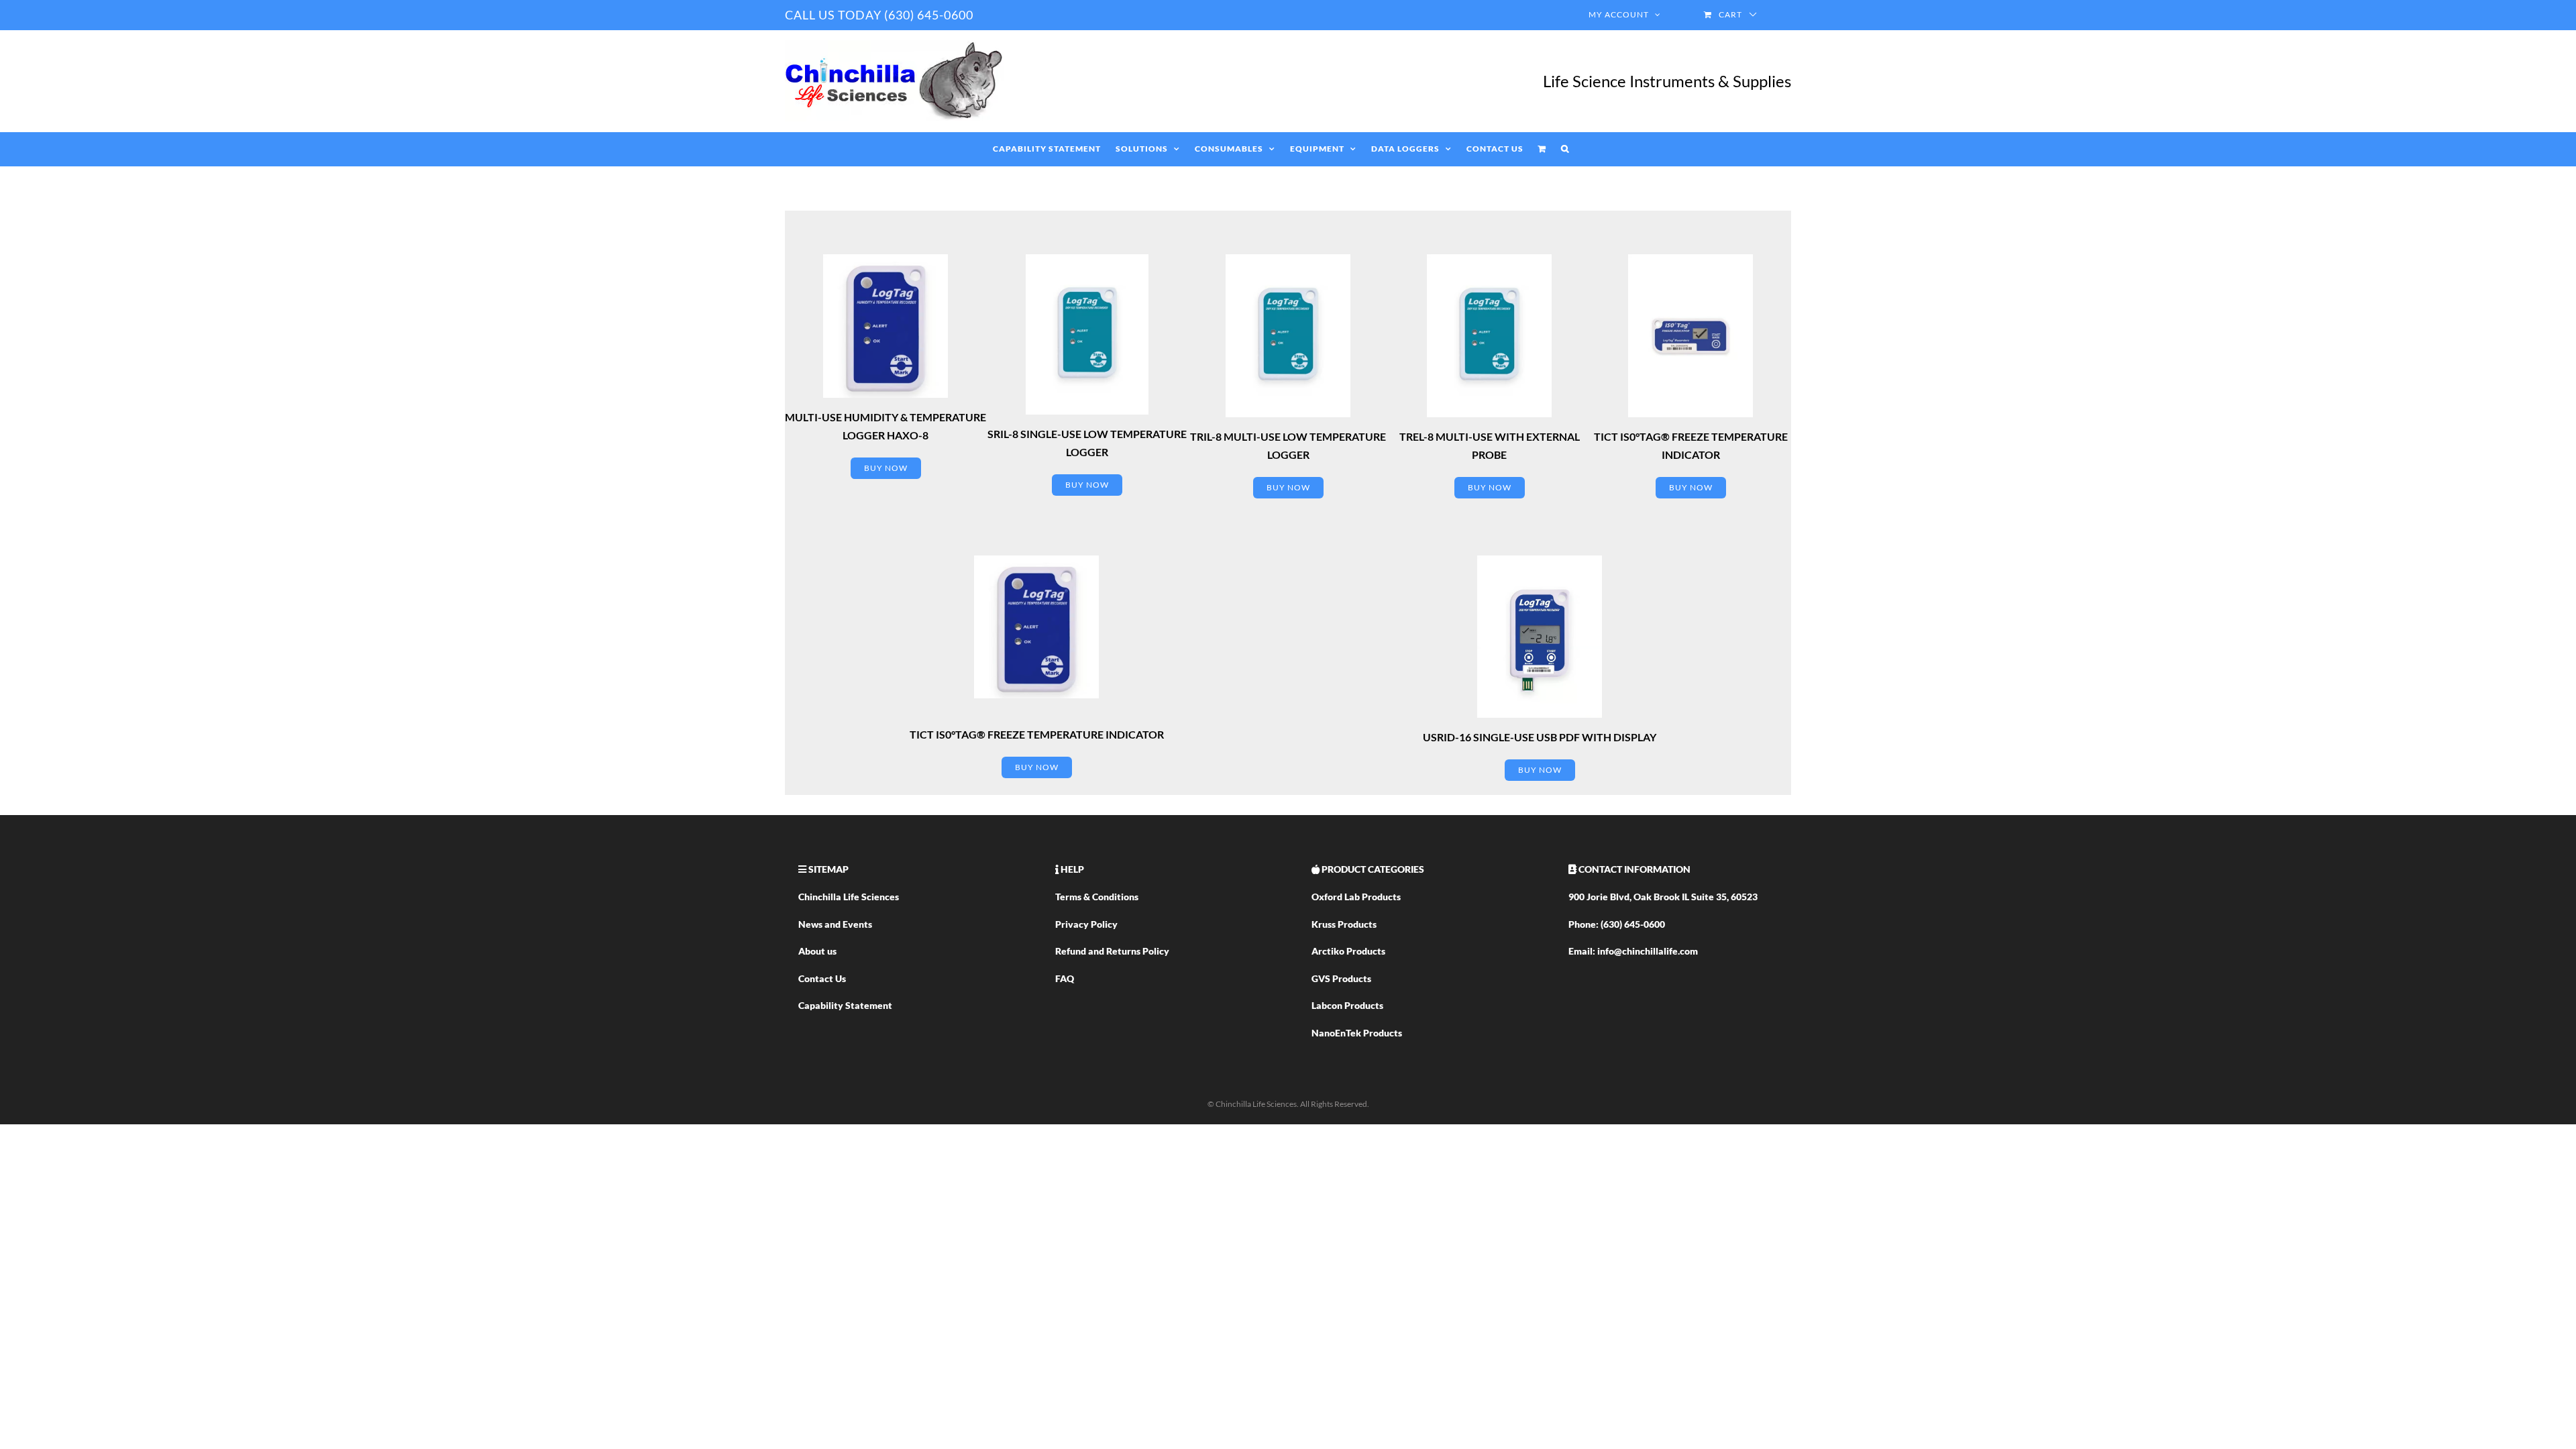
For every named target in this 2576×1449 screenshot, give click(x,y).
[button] (1565, 149)
